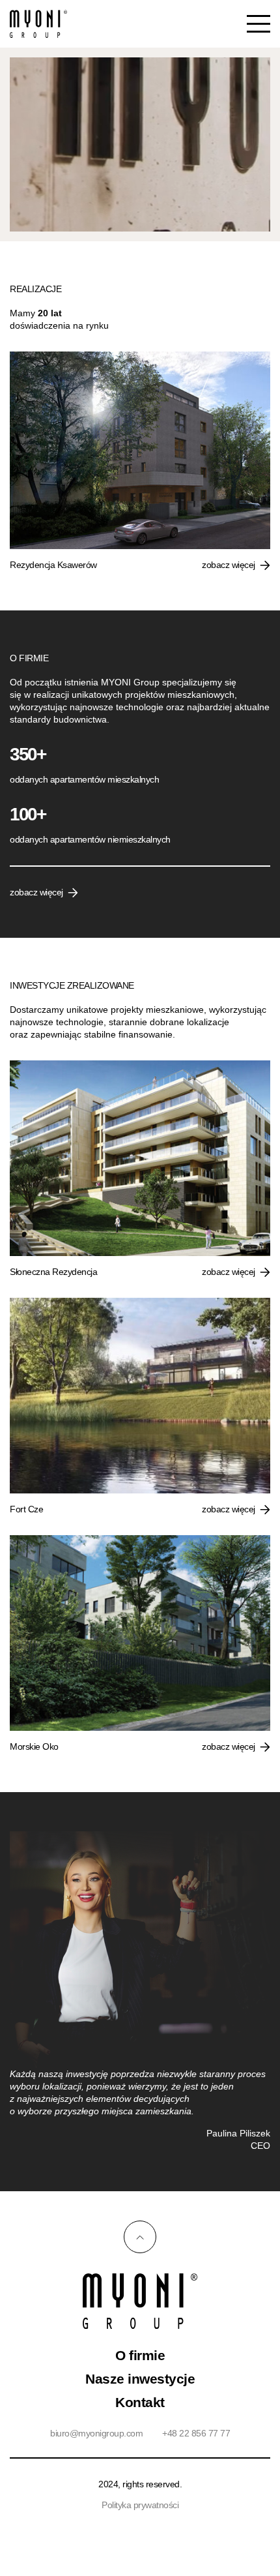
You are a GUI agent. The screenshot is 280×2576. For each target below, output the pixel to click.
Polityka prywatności (140, 2505)
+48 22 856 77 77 (196, 2433)
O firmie (140, 2355)
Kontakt (140, 2402)
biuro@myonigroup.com (96, 2433)
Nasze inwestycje (140, 2379)
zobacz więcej (229, 565)
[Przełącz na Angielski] (147, 2518)
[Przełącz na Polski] (133, 2518)
